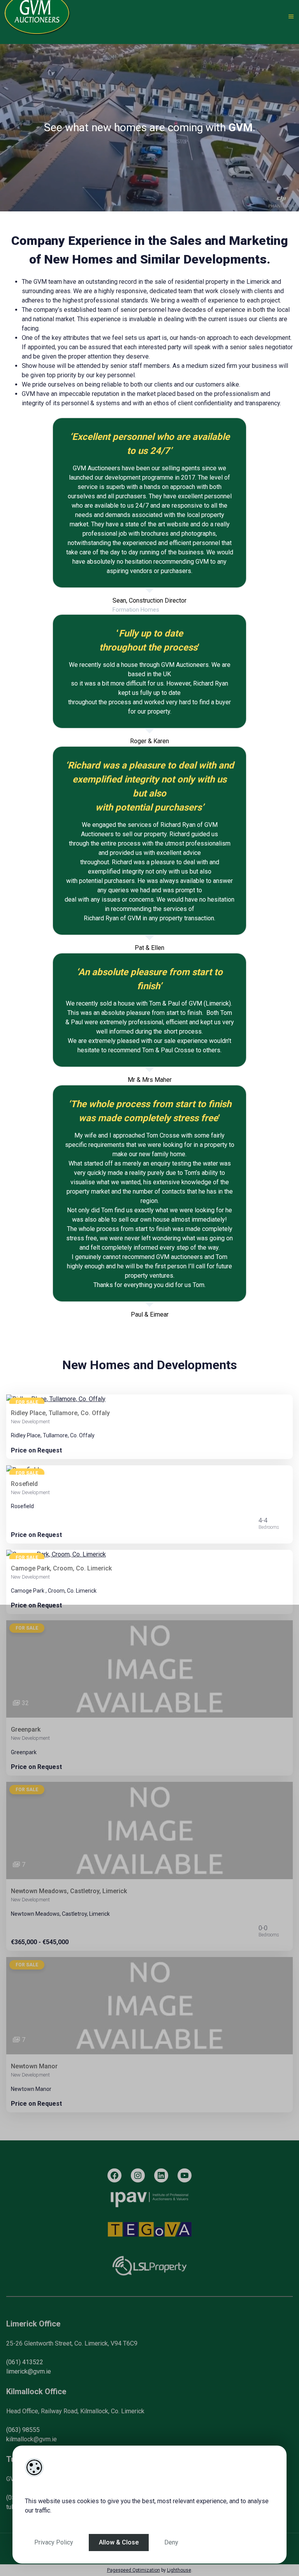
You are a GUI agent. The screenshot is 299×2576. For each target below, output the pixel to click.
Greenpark (26, 1729)
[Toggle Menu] (291, 17)
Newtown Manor (34, 2066)
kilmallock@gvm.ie (32, 2439)
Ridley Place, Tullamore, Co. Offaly (60, 1413)
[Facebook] (114, 2175)
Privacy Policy (54, 2542)
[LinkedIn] (161, 2175)
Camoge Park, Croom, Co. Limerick (61, 1568)
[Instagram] (138, 2175)
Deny (171, 2542)
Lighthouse (179, 2570)
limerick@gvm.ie (29, 2371)
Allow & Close (119, 2542)
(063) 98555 (23, 2430)
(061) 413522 (25, 2362)
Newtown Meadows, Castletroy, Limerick (69, 1891)
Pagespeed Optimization (134, 2570)
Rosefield (24, 1484)
